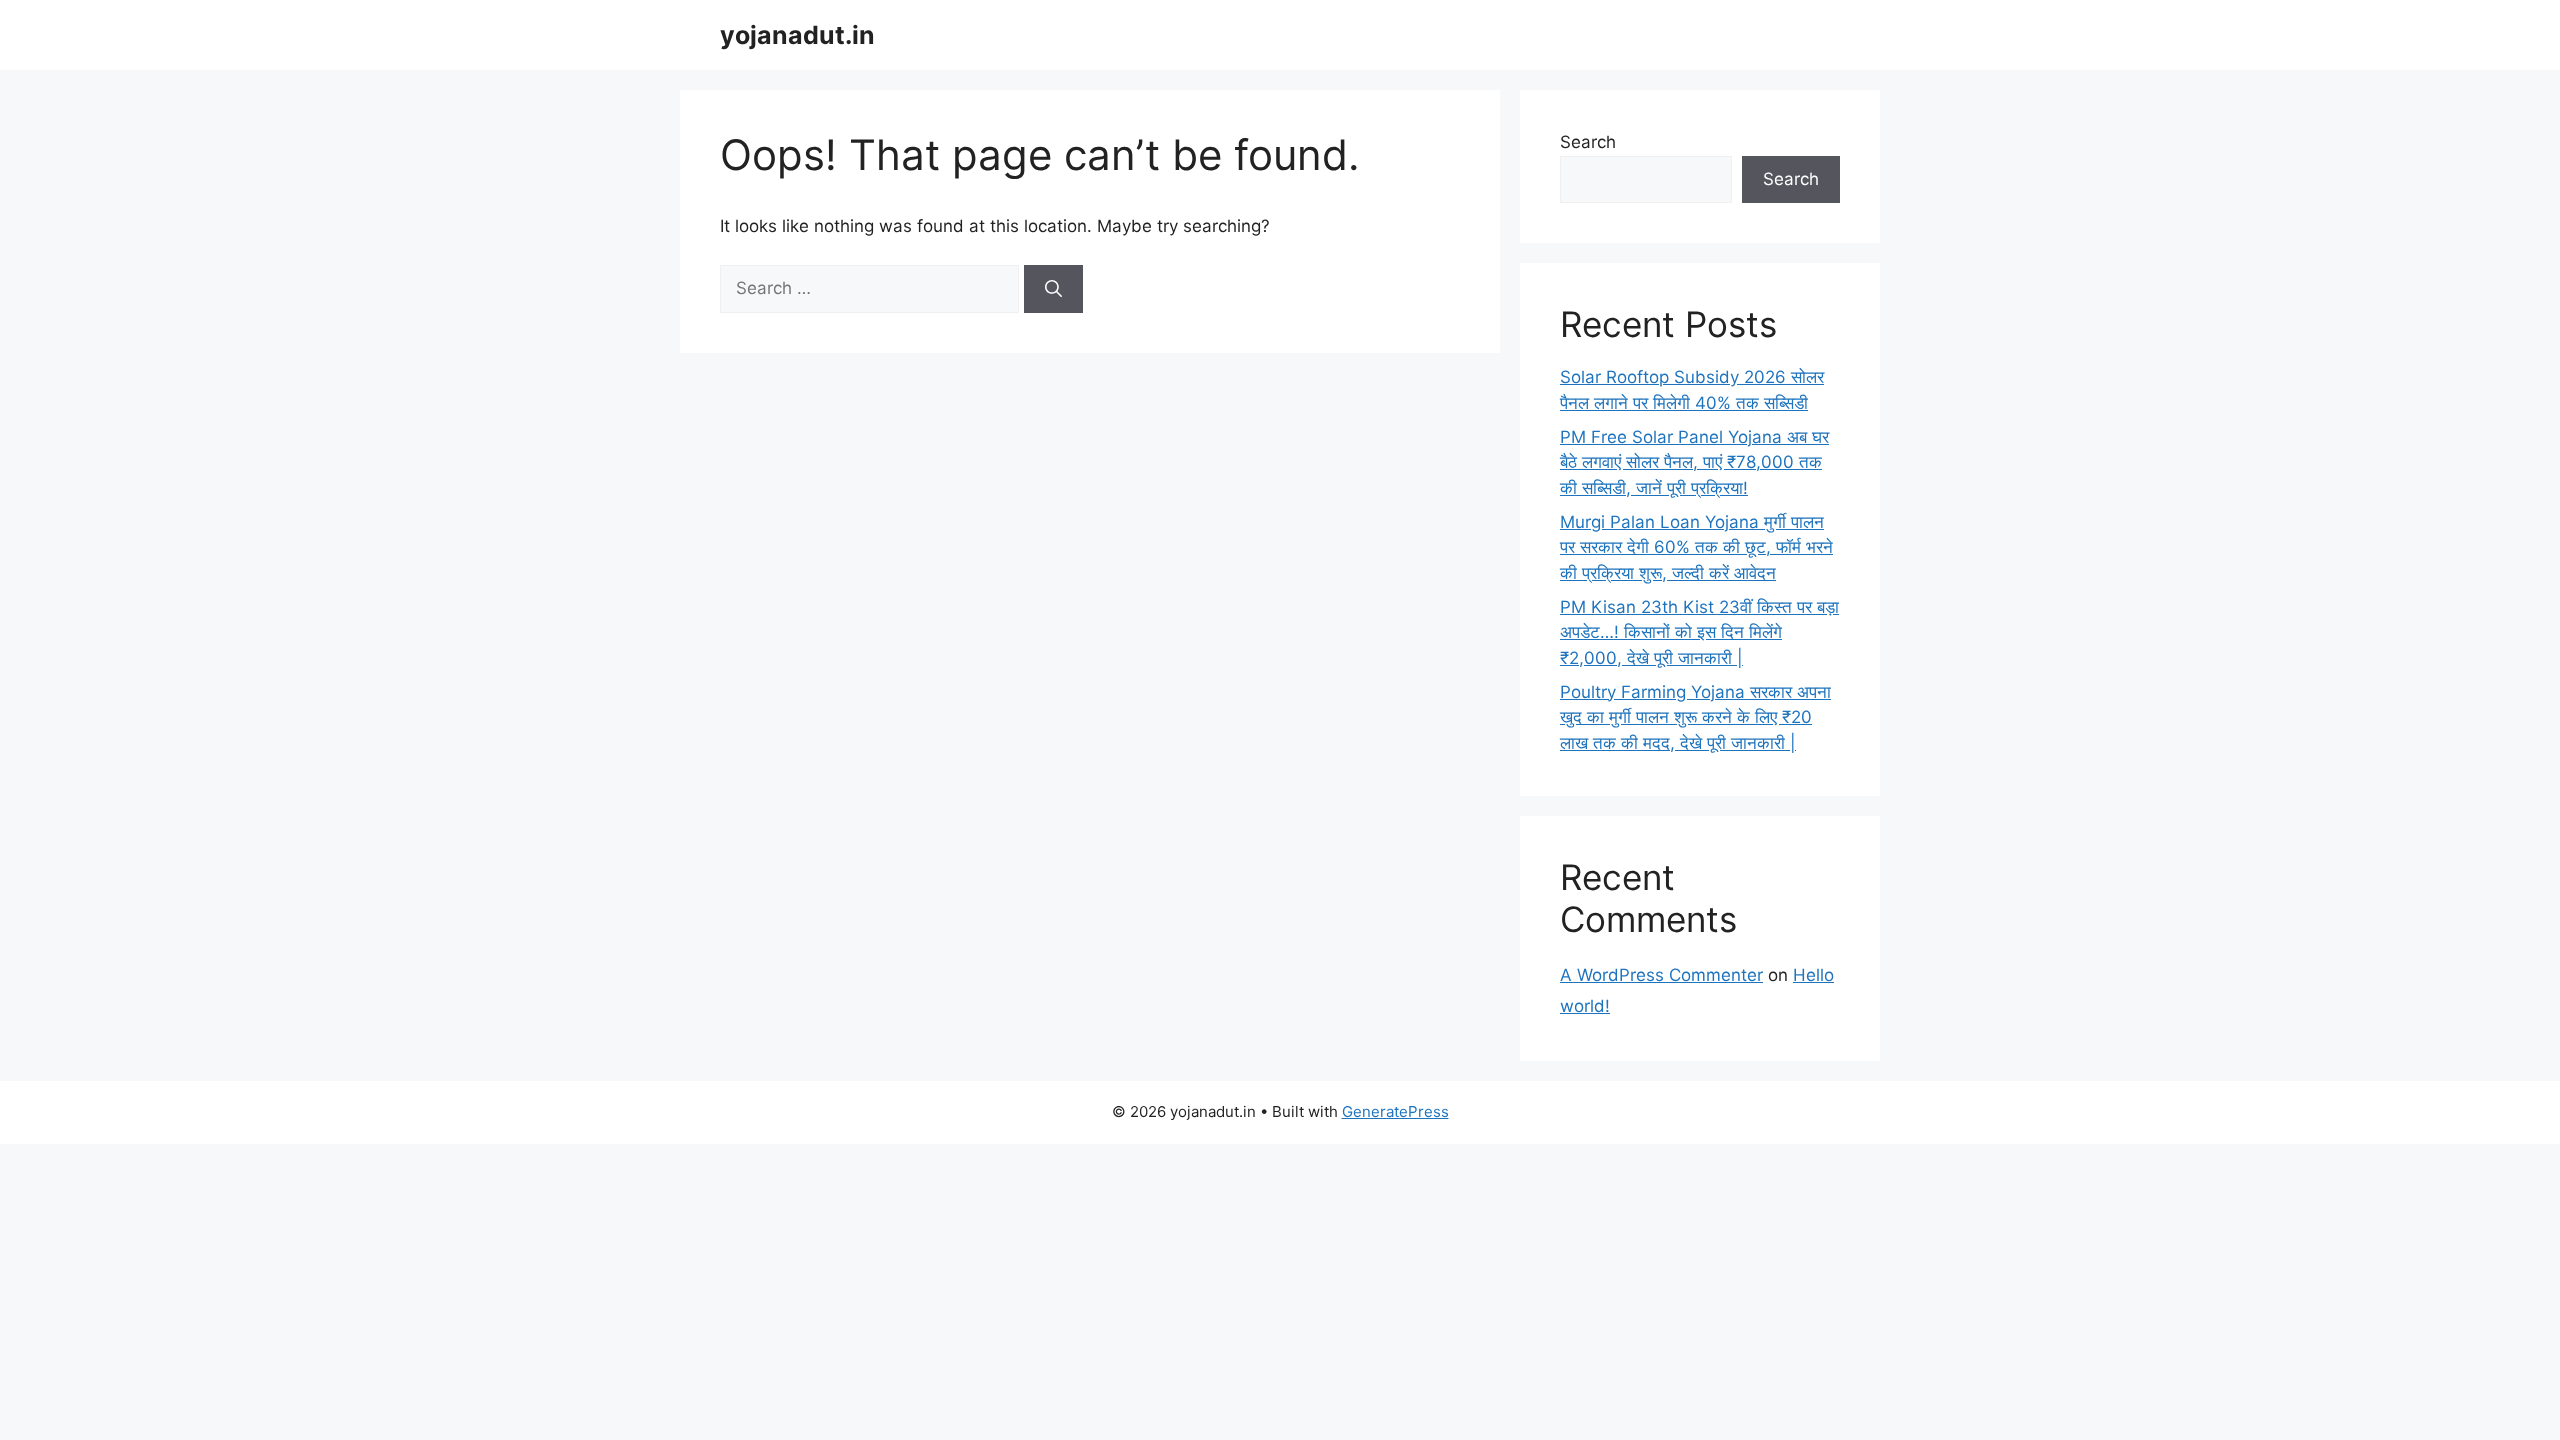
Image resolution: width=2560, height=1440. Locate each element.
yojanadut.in (797, 35)
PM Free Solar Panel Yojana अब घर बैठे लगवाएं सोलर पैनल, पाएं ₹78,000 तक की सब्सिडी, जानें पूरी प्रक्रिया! (1694, 462)
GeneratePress (1395, 1111)
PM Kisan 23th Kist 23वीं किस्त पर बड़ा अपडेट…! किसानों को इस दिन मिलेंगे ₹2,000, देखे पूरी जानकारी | (1699, 632)
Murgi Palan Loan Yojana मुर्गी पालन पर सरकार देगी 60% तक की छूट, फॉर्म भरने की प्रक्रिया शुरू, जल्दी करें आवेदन (1696, 547)
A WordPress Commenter (1661, 975)
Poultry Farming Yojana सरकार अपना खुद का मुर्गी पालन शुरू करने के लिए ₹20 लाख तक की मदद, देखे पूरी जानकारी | (1695, 717)
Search (1588, 142)
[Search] (1053, 289)
